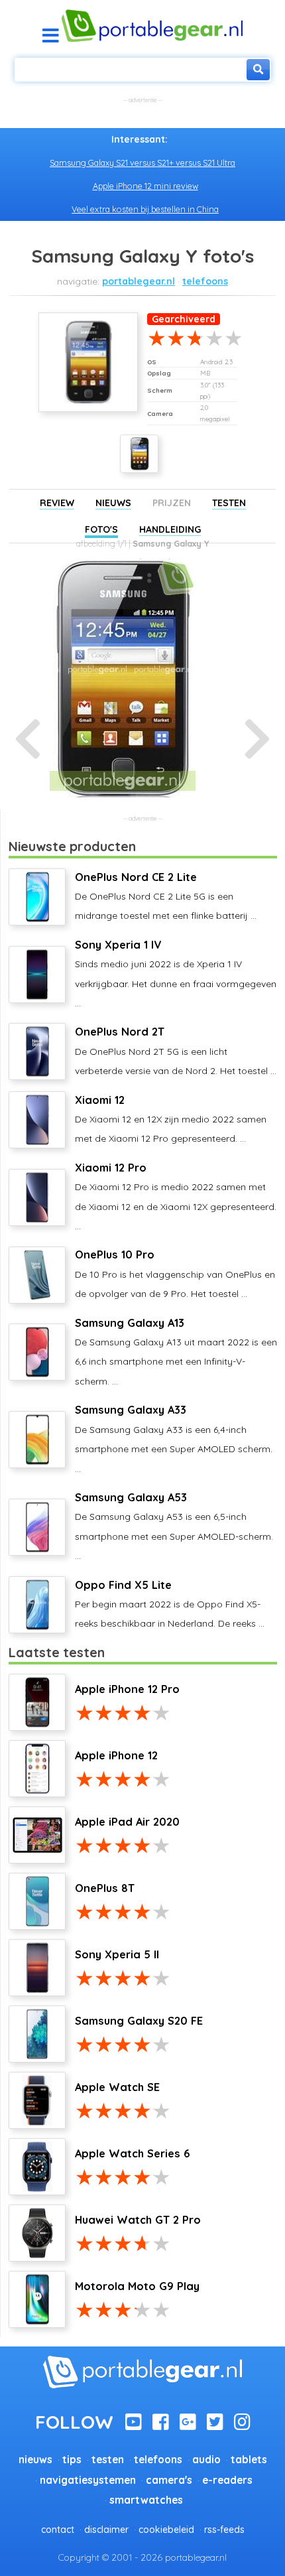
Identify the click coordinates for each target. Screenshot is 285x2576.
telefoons (205, 281)
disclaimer (106, 2530)
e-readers (227, 2480)
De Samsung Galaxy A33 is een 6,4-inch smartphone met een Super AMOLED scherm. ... (174, 1439)
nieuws (35, 2460)
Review (57, 503)
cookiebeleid (166, 2530)
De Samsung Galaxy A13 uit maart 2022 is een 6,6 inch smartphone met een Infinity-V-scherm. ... (176, 1352)
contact (58, 2530)
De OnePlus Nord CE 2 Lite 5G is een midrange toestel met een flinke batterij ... (166, 896)
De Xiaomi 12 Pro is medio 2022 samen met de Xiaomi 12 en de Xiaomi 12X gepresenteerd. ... (176, 1196)
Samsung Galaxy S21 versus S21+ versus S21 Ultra (142, 163)
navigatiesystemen (88, 2480)
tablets (249, 2460)
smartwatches (146, 2500)
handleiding (170, 529)
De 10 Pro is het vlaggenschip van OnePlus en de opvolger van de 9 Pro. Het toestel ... (175, 1274)
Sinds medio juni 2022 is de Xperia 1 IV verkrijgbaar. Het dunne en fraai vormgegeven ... (176, 974)
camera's (169, 2480)
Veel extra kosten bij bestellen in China (145, 209)
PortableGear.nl (139, 281)
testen (108, 2460)
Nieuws (113, 503)
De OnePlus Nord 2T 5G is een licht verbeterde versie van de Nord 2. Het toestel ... (176, 1051)
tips (72, 2460)
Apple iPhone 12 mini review (145, 186)
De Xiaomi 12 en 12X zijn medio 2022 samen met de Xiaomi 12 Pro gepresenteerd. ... (171, 1119)
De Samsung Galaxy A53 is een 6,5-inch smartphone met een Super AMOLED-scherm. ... (174, 1526)
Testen (229, 503)
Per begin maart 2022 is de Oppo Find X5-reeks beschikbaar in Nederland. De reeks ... (170, 1604)
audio (206, 2460)
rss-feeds (224, 2530)
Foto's (101, 529)
